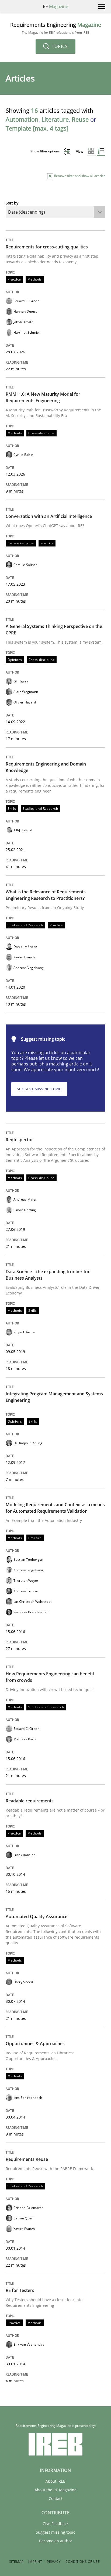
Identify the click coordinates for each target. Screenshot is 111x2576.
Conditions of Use (83, 2562)
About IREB (55, 2481)
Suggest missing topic (39, 1089)
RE (55, 6)
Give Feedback (55, 2524)
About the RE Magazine (55, 2490)
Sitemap (16, 2562)
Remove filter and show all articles (79, 176)
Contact (56, 2498)
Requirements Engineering (56, 28)
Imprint (35, 2562)
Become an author (56, 2541)
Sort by (12, 203)
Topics (59, 46)
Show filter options (46, 151)
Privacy (54, 2562)
